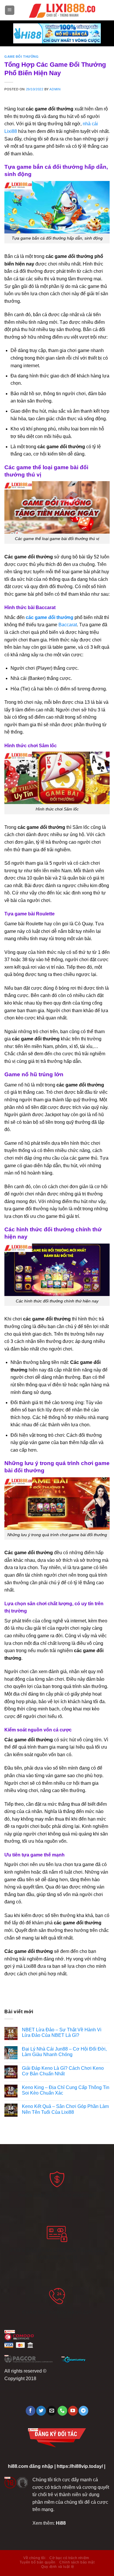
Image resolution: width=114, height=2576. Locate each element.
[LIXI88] (62, 10)
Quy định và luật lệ (58, 2567)
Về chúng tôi (34, 2558)
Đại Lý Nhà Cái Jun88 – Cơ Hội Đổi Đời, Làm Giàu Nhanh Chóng (64, 2052)
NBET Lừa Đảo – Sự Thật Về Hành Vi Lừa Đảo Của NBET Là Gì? (62, 2032)
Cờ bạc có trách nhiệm (69, 2558)
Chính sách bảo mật (77, 2562)
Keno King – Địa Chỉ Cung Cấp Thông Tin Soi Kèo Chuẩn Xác (66, 2090)
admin (55, 89)
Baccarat (68, 625)
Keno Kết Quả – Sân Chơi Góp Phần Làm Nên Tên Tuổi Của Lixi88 (65, 2109)
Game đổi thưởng (21, 57)
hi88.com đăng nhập (31, 2466)
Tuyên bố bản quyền (38, 2562)
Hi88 (61, 2523)
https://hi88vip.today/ (80, 2466)
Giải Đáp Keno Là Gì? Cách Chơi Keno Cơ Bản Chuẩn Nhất (63, 2071)
